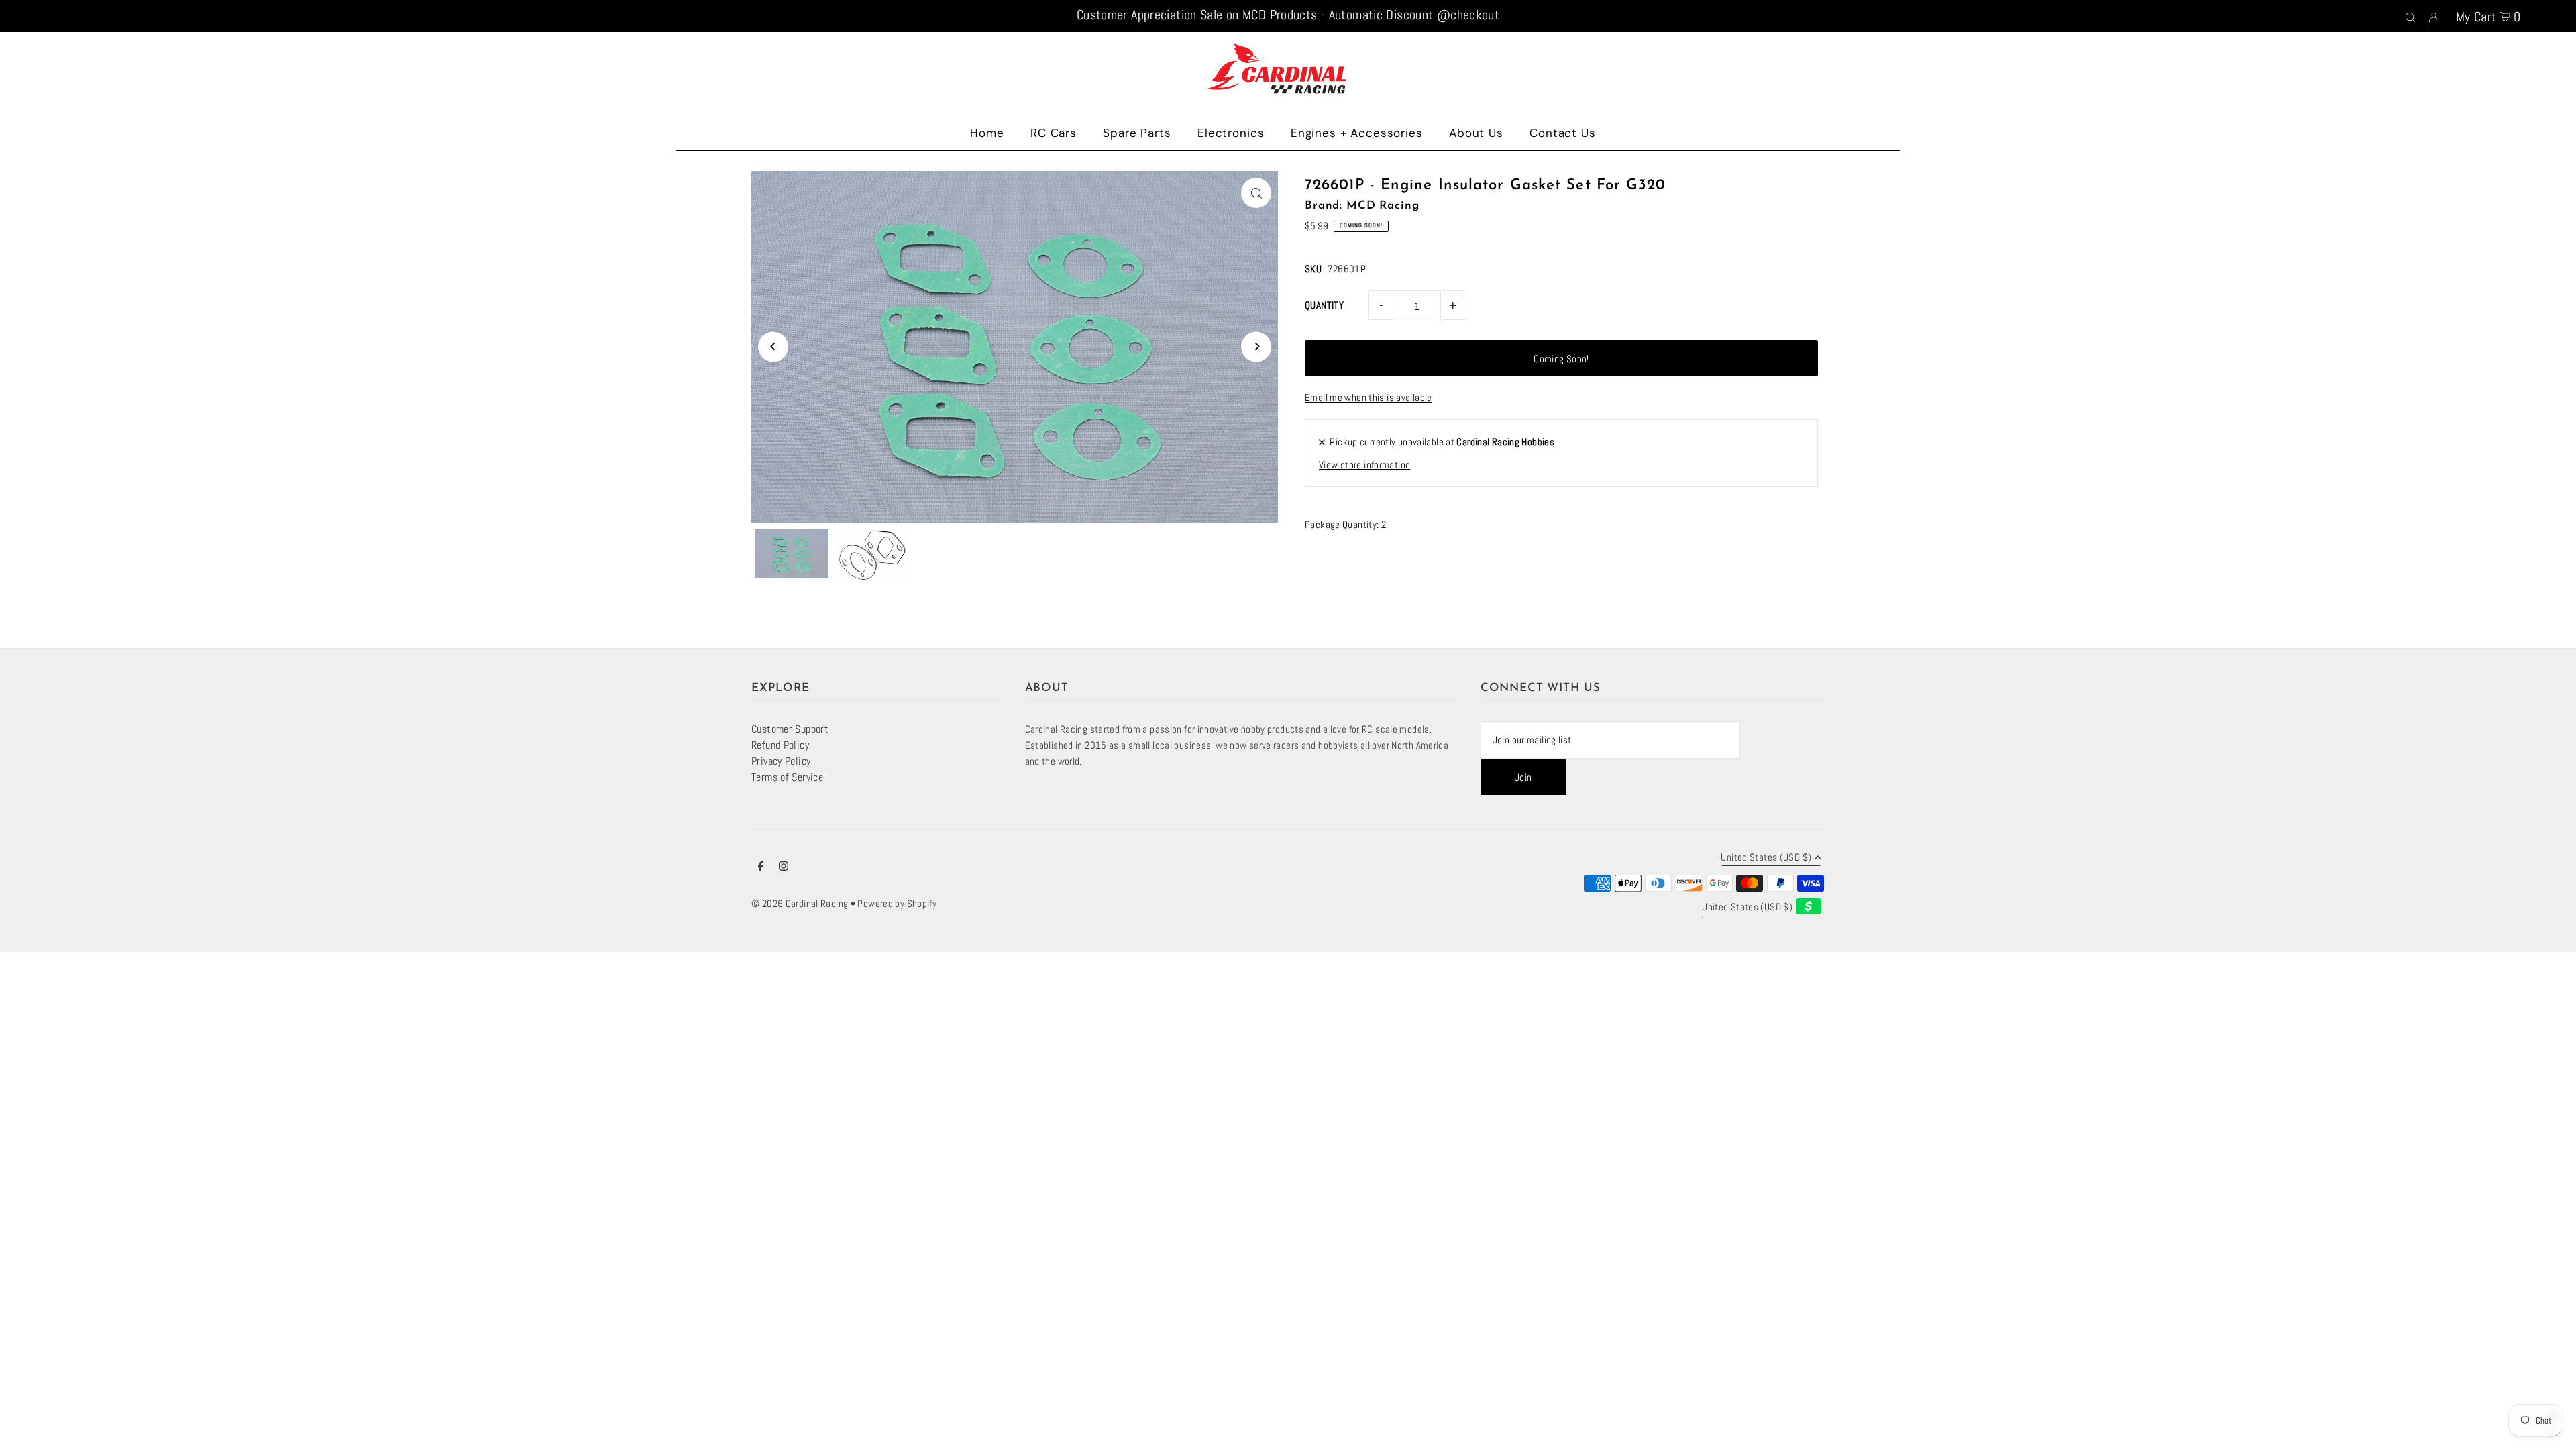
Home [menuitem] (987, 133)
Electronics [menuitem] (1231, 133)
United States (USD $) (1766, 858)
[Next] (1256, 346)
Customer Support (790, 729)
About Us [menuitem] (1476, 133)
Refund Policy (780, 745)
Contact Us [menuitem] (1563, 133)
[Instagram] (784, 867)
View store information (1364, 465)
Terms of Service (787, 777)
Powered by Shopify (897, 903)
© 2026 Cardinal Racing (800, 903)
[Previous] (773, 346)
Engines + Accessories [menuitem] (1357, 133)
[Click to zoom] (1256, 193)
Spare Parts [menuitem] (1137, 133)
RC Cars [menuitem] (1054, 133)
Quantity (1324, 305)
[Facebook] (761, 867)
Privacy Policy (781, 761)
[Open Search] (2410, 16)
